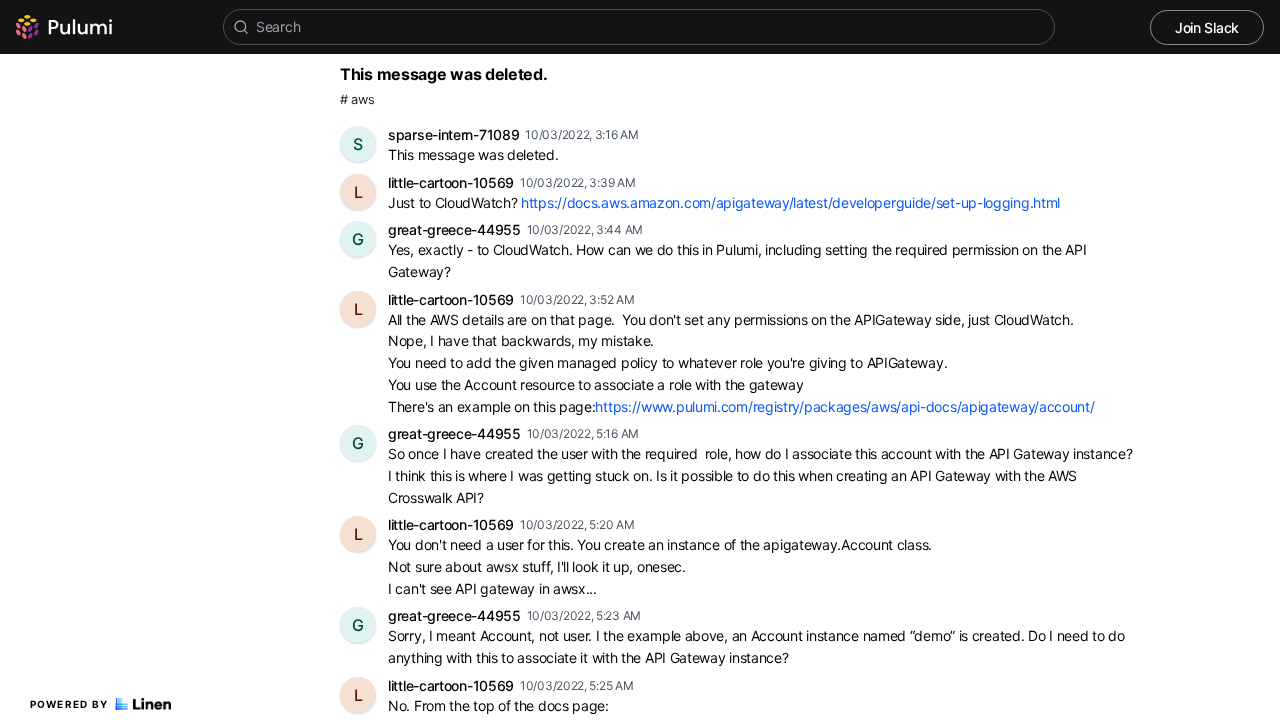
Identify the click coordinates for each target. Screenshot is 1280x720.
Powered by (69, 704)
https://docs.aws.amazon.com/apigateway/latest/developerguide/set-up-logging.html (790, 202)
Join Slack (1207, 27)
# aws (357, 99)
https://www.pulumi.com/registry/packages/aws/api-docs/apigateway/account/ (844, 406)
